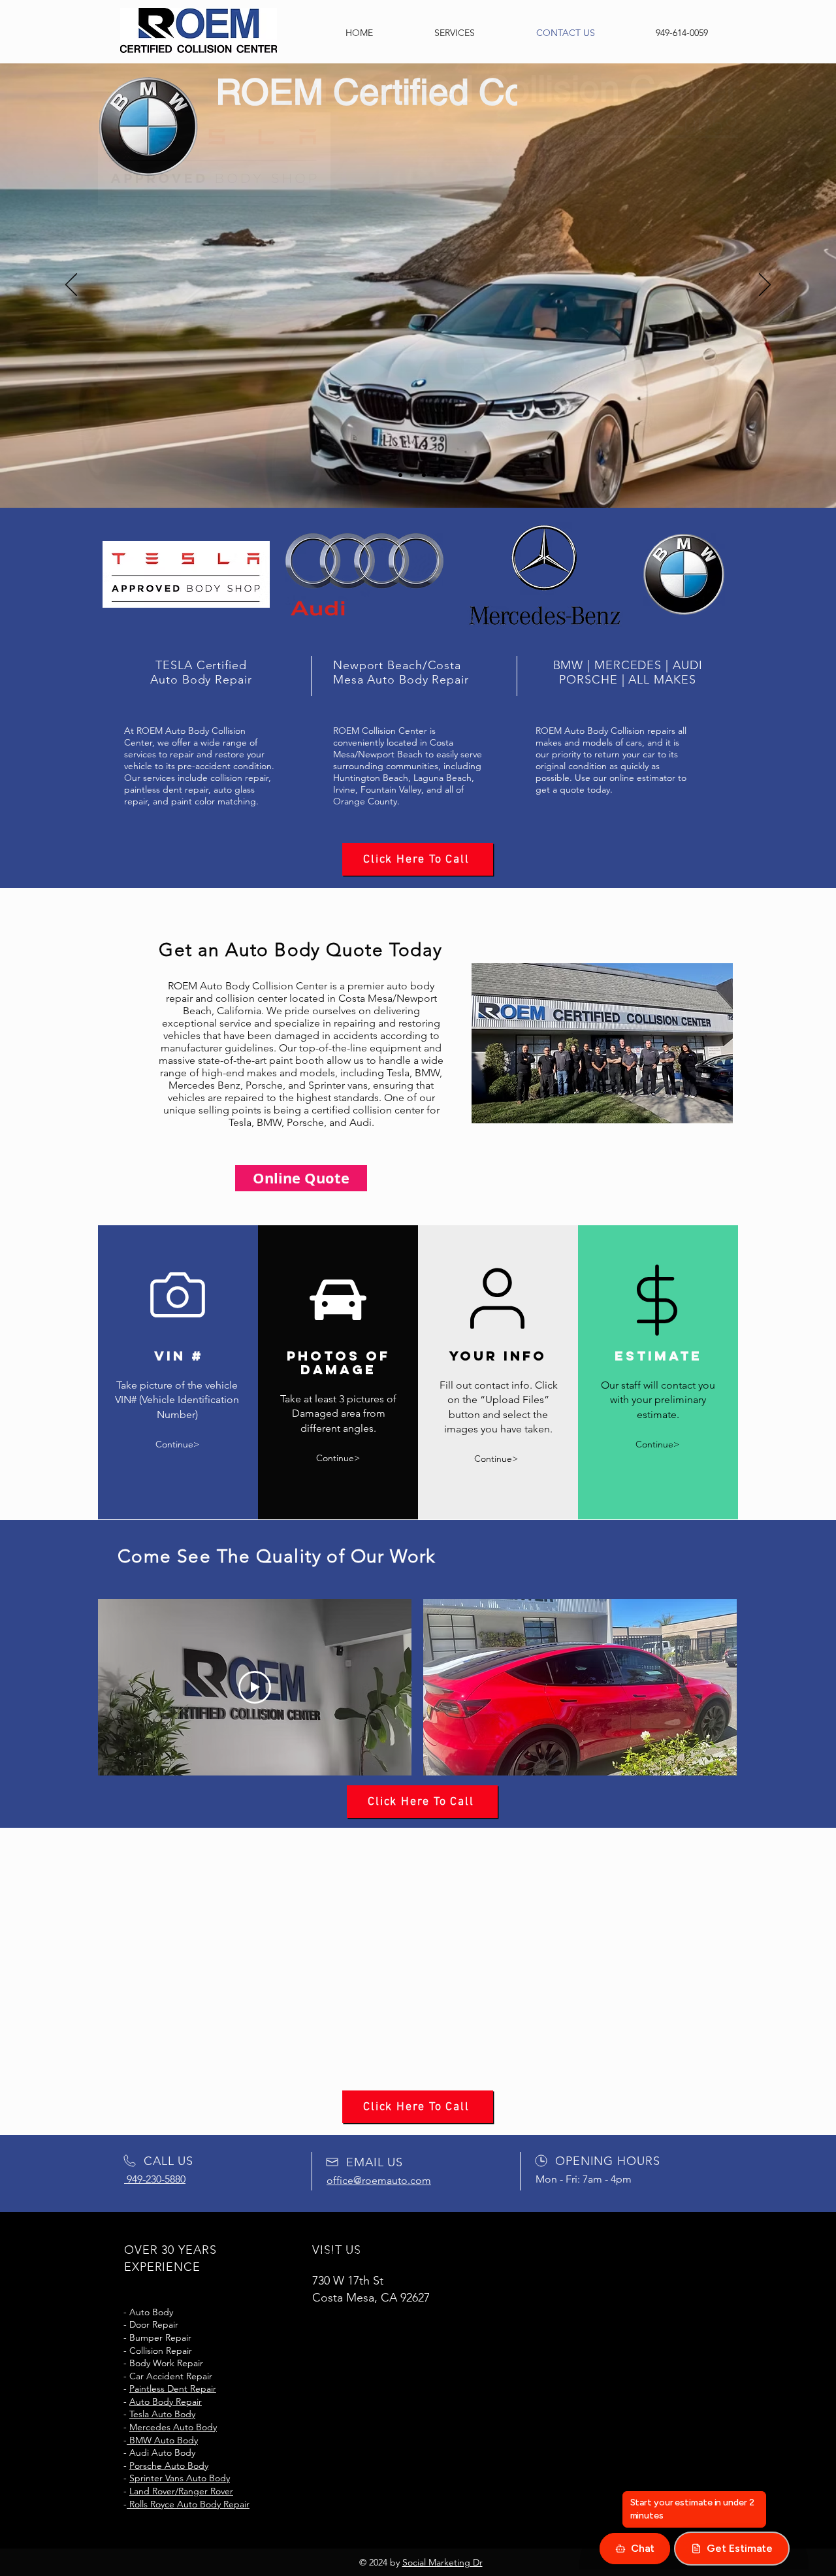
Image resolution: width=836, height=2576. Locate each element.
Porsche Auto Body (169, 2466)
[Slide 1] (400, 475)
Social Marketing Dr (442, 2562)
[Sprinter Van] (436, 475)
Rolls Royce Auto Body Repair (188, 2504)
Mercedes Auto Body (173, 2427)
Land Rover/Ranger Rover (194, 2128)
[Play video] (255, 1687)
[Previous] (71, 286)
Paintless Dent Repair (173, 2388)
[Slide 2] (412, 475)
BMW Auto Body (162, 2440)
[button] (580, 1687)
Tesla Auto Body (175, 2051)
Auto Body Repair (166, 2402)
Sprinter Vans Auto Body (193, 2115)
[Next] (765, 286)
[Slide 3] (424, 475)
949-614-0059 (649, 131)
